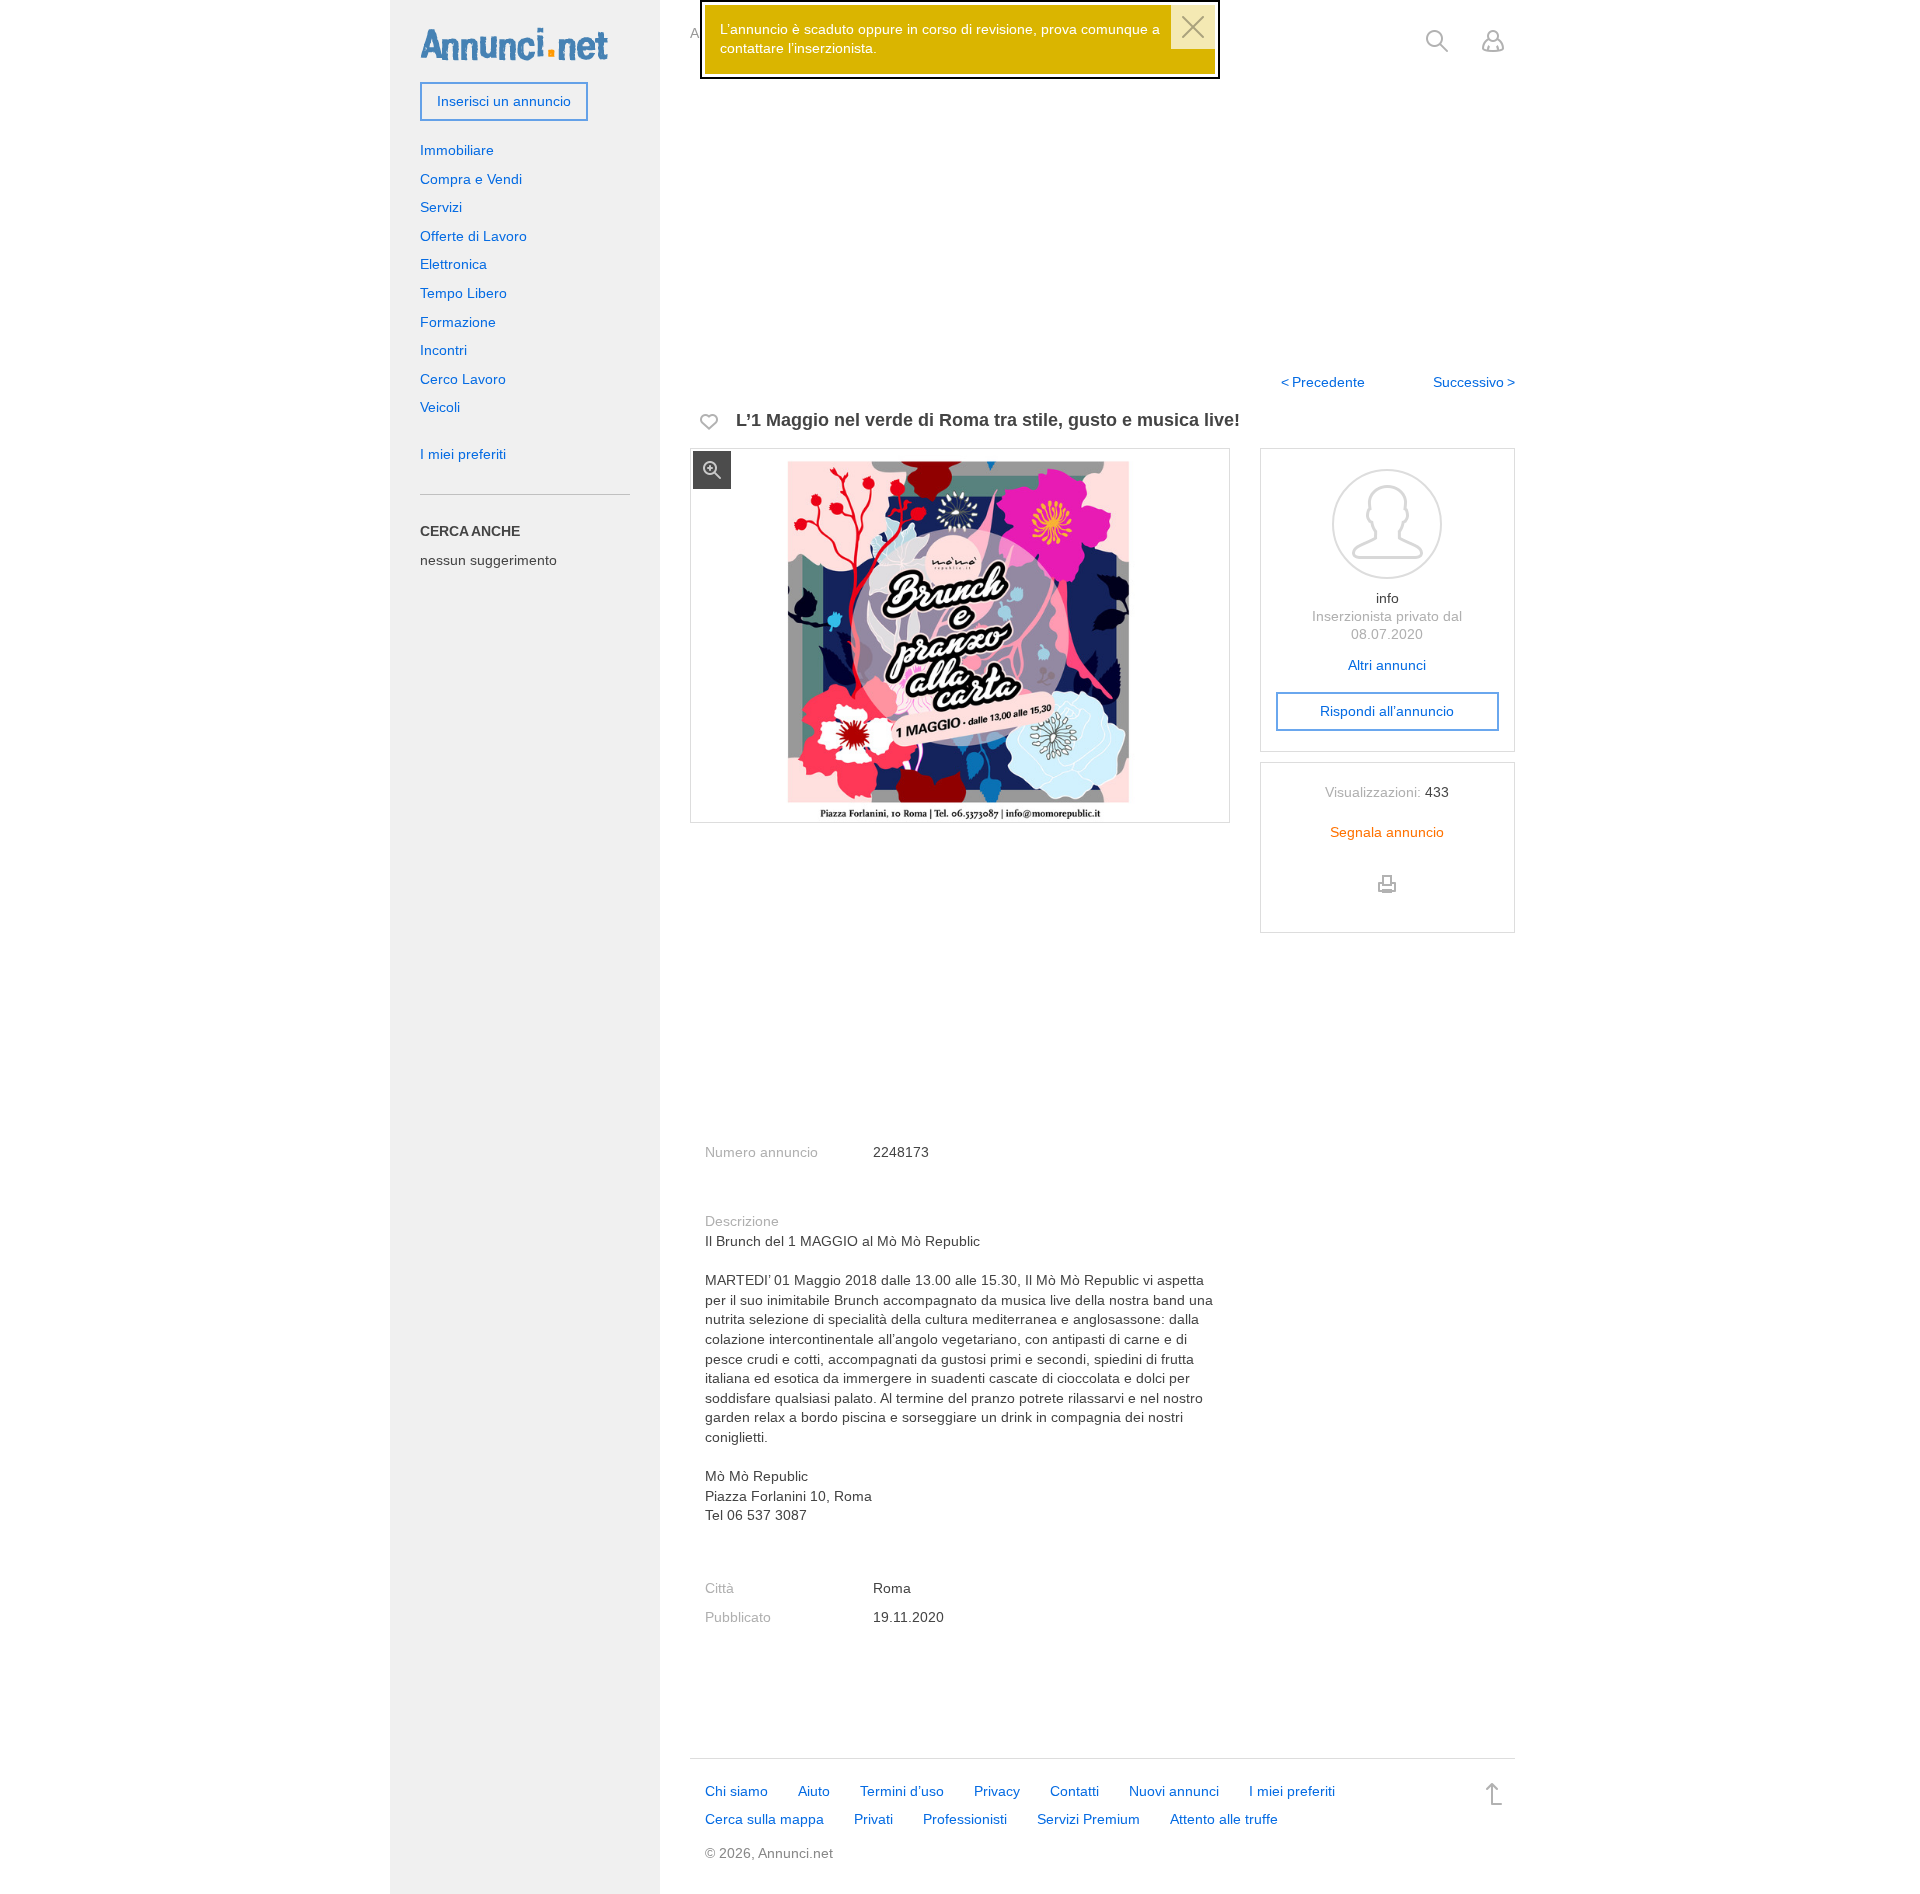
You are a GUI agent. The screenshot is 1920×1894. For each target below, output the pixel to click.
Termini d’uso (902, 1791)
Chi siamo (736, 1791)
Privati (873, 1819)
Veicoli (440, 407)
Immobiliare (457, 150)
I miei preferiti (463, 454)
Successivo (1468, 382)
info (1387, 598)
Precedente (1328, 382)
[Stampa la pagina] (1387, 901)
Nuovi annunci (1174, 1791)
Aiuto (814, 1791)
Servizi (441, 207)
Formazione (458, 322)
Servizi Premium (1088, 1819)
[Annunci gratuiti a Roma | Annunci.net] (514, 43)
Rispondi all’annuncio (1387, 711)
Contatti (1074, 1791)
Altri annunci (1387, 665)
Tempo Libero (463, 293)
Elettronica (453, 264)
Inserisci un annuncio (504, 101)
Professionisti (965, 1819)
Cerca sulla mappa (764, 1819)
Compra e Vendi (471, 179)
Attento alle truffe (1224, 1819)
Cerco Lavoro (463, 379)
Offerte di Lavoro (473, 236)
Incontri (443, 350)
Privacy (997, 1791)
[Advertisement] (1102, 203)
